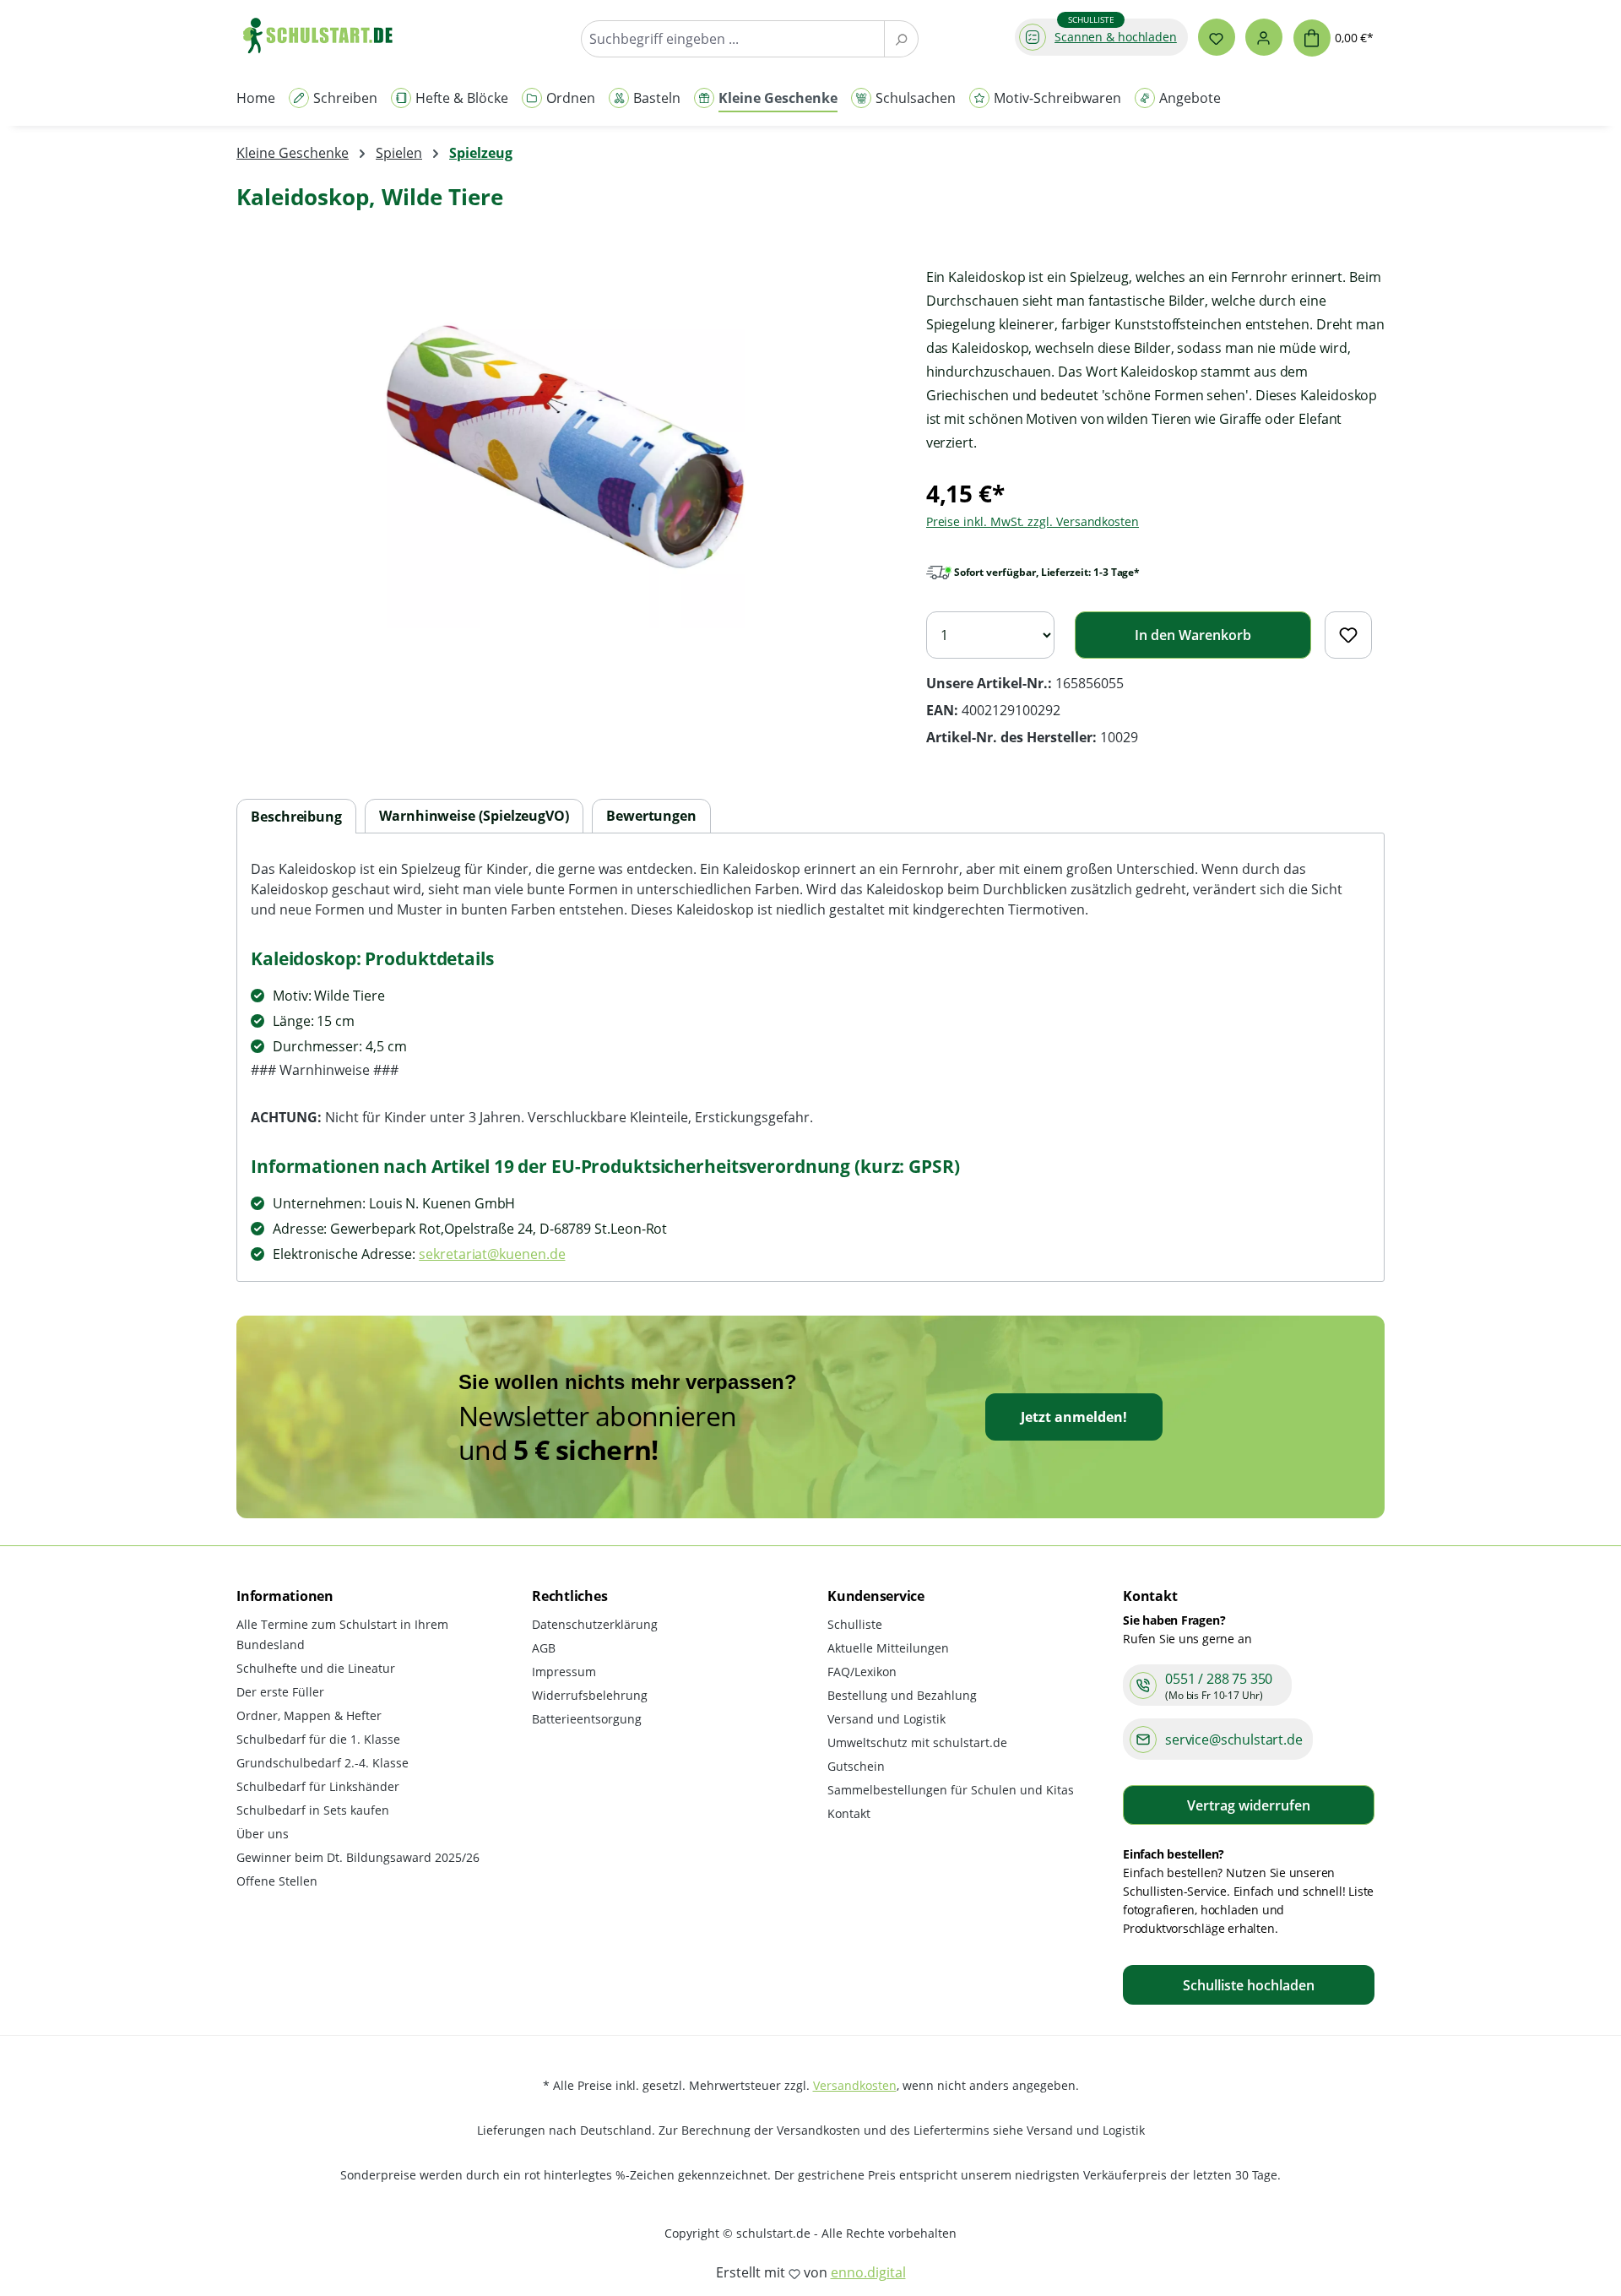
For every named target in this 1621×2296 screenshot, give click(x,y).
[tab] (296, 817)
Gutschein (856, 1766)
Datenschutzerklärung (595, 1624)
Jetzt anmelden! (1074, 1417)
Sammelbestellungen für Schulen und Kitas (951, 1790)
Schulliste (855, 1624)
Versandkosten (855, 2085)
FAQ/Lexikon (862, 1672)
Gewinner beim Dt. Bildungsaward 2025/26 (358, 1857)
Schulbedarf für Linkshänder (318, 1786)
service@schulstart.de (1234, 1740)
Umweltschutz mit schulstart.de (917, 1742)
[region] (564, 447)
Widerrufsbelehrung (590, 1695)
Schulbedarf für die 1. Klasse (318, 1739)
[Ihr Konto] (1264, 37)
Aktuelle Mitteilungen (888, 1648)
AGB (544, 1648)
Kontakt (849, 1813)
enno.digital (868, 2272)
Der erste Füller (280, 1692)
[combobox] (733, 39)
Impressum (564, 1672)
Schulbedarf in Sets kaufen (313, 1810)
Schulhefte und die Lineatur (316, 1668)
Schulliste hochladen (1249, 1985)
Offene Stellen (277, 1881)
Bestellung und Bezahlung (902, 1695)
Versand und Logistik (886, 1719)
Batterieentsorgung (587, 1719)
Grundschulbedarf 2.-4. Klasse (323, 1763)
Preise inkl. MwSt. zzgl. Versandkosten (1033, 521)
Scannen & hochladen (1116, 37)
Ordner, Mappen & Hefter (309, 1715)
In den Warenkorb (1193, 635)
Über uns (263, 1834)
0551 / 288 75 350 (1219, 1679)
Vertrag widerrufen (1249, 1805)
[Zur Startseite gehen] (326, 35)
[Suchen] (901, 39)
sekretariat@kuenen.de (492, 1254)
